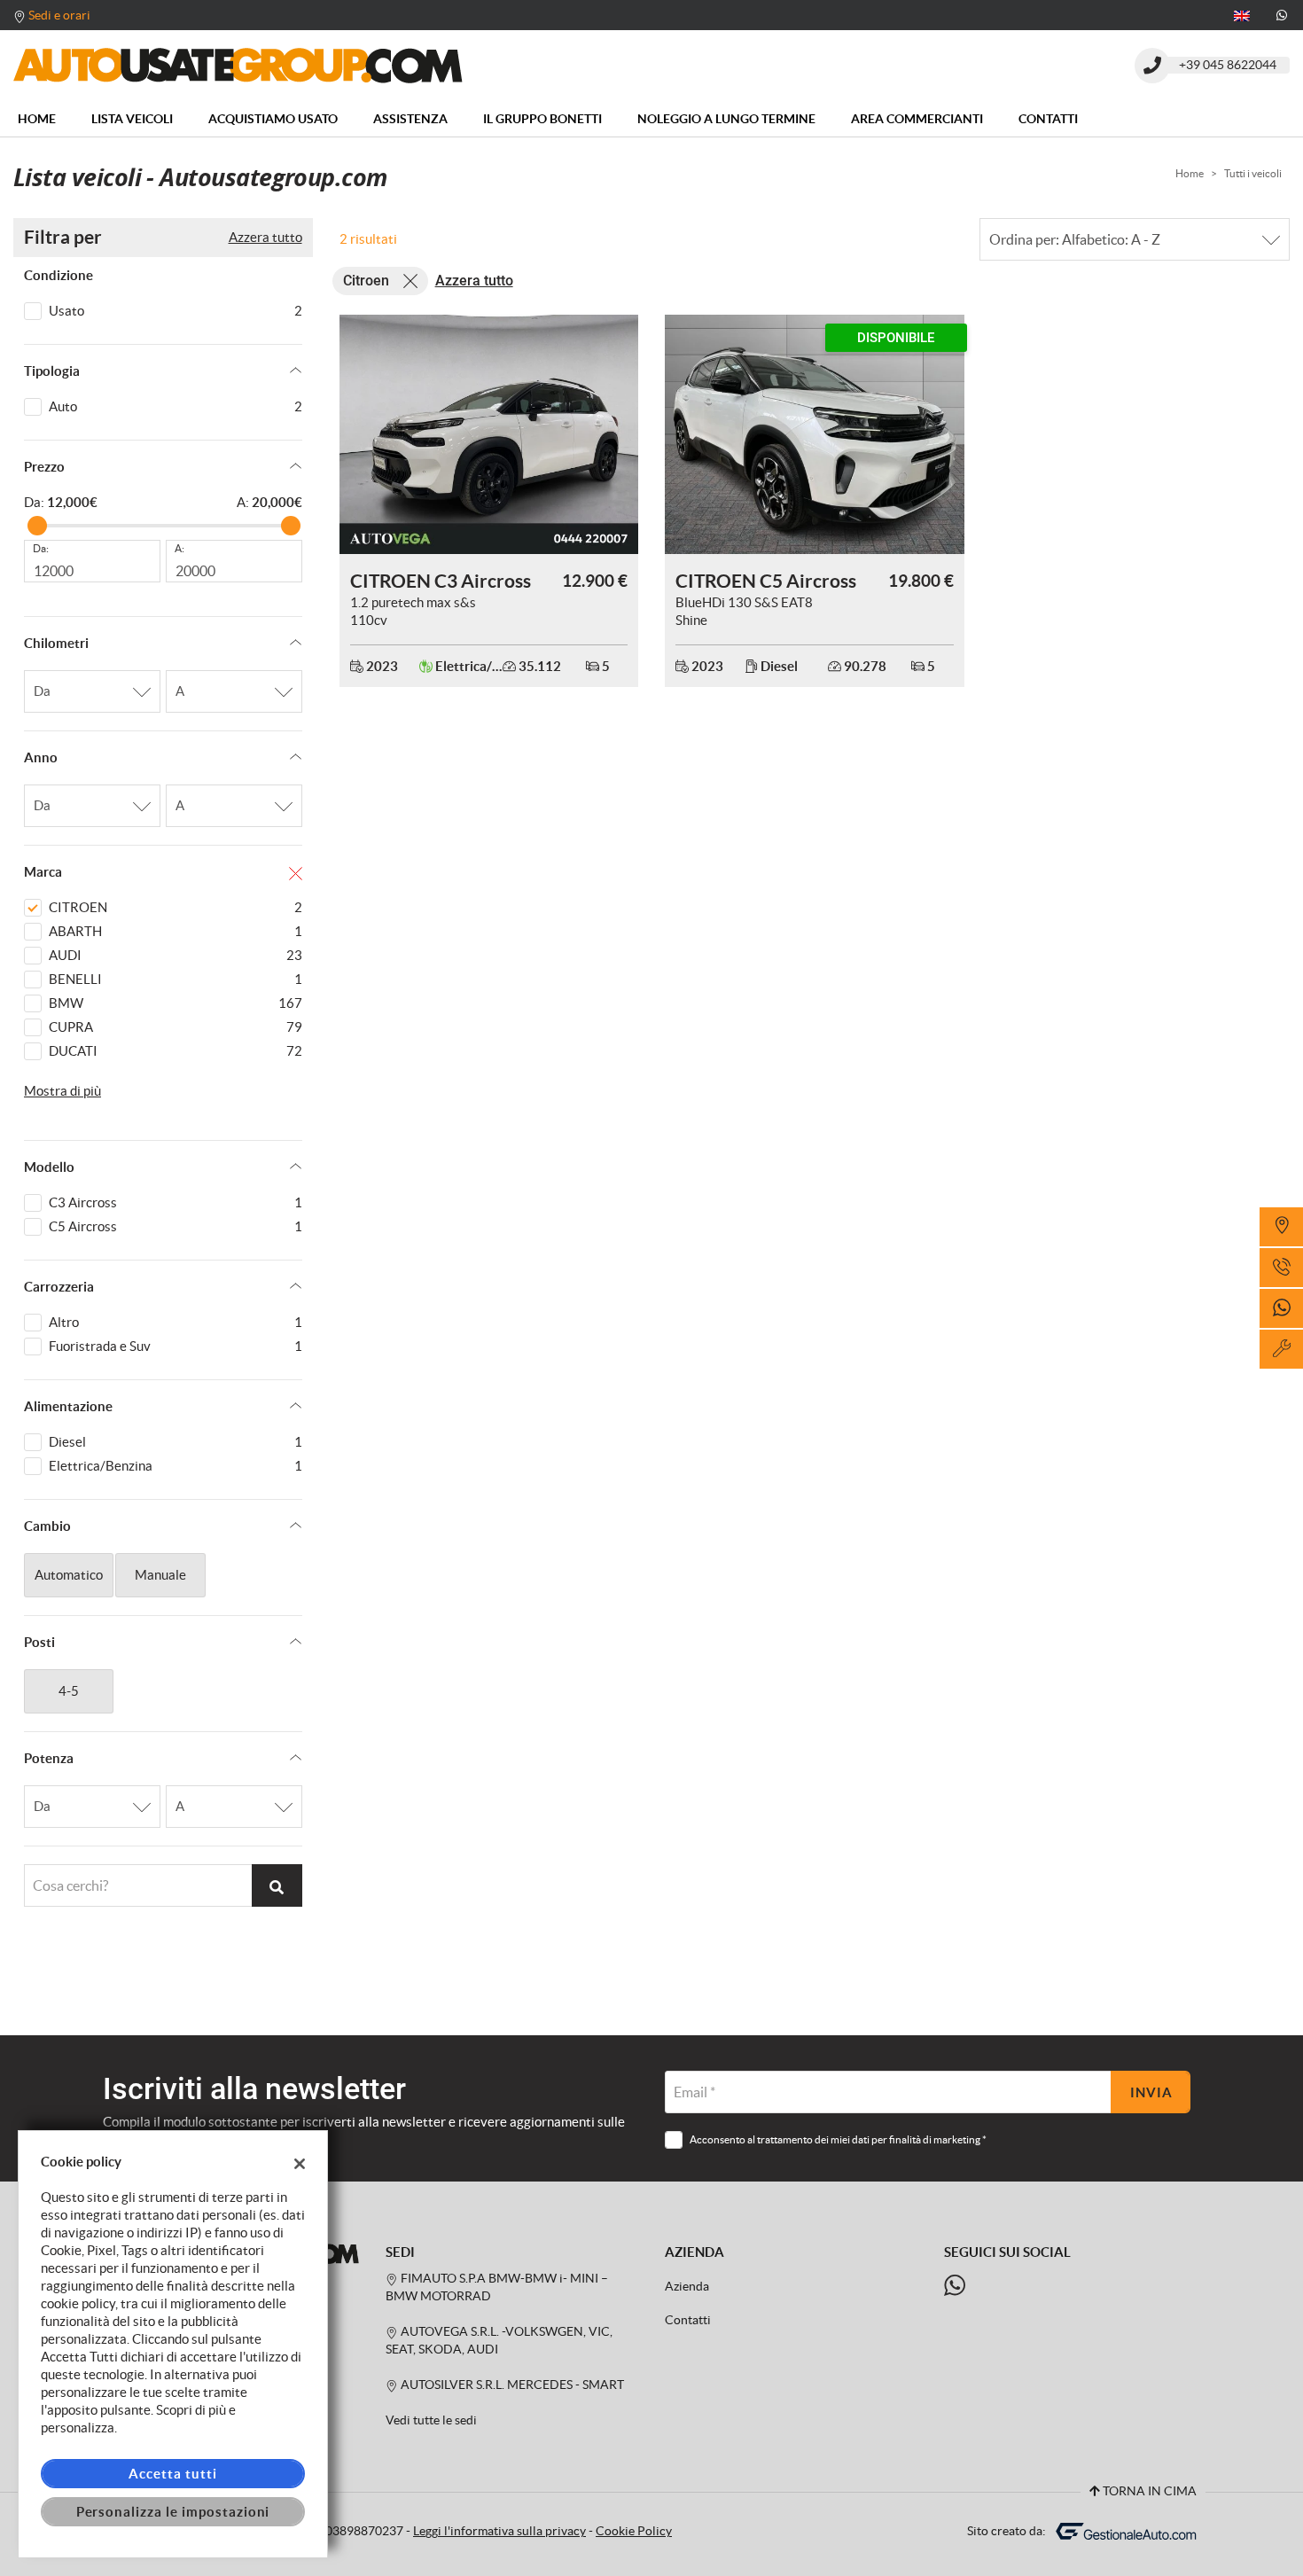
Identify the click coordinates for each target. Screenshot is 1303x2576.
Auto (176, 406)
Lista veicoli (132, 119)
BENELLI (176, 979)
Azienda (687, 2287)
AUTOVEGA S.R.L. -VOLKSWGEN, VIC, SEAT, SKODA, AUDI (499, 2341)
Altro (176, 1322)
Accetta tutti (172, 2474)
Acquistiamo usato (273, 119)
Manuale (160, 1575)
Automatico (69, 1575)
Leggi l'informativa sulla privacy (499, 2531)
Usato (176, 311)
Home (37, 119)
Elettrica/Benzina (176, 1466)
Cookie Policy (634, 2531)
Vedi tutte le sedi (431, 2420)
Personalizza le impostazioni (173, 2512)
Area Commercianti (917, 119)
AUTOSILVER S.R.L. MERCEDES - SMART (511, 2385)
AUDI (176, 955)
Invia (1151, 2092)
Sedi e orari (59, 15)
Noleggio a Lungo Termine (726, 119)
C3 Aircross (176, 1202)
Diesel (176, 1442)
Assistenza (410, 119)
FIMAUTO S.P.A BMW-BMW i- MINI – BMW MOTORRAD (497, 2287)
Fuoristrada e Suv (176, 1346)
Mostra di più (62, 1091)
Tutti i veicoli (1253, 173)
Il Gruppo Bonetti (542, 119)
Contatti (1048, 119)
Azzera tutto (265, 237)
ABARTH (176, 931)
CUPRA (176, 1027)
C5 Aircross (176, 1226)
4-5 (69, 1691)
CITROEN (176, 907)
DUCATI (176, 1051)
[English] (1242, 14)
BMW (176, 1003)
